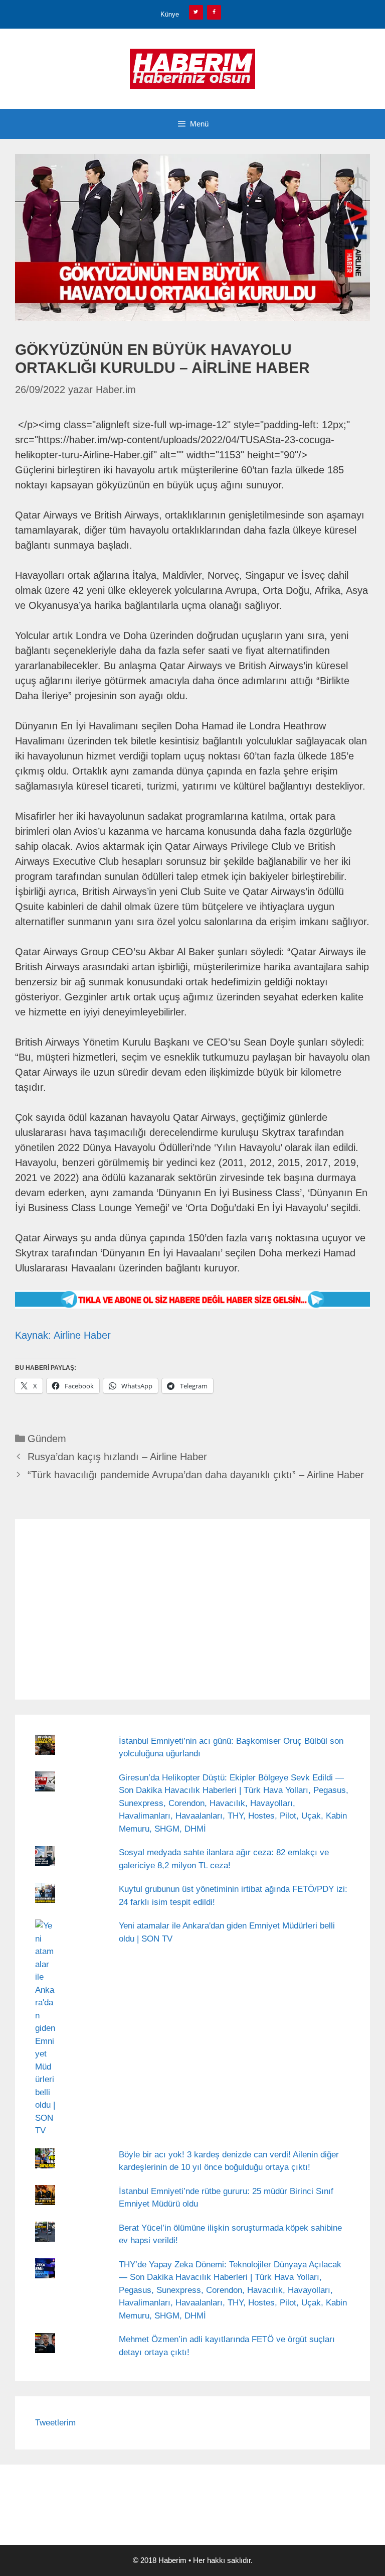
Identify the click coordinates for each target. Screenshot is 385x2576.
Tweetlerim (55, 2423)
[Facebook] (214, 12)
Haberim (172, 2560)
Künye (170, 14)
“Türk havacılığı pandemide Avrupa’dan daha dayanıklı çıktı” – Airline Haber (196, 1475)
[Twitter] (196, 12)
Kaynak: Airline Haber (63, 1335)
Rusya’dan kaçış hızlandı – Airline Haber (117, 1457)
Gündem (47, 1439)
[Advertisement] (192, 1609)
